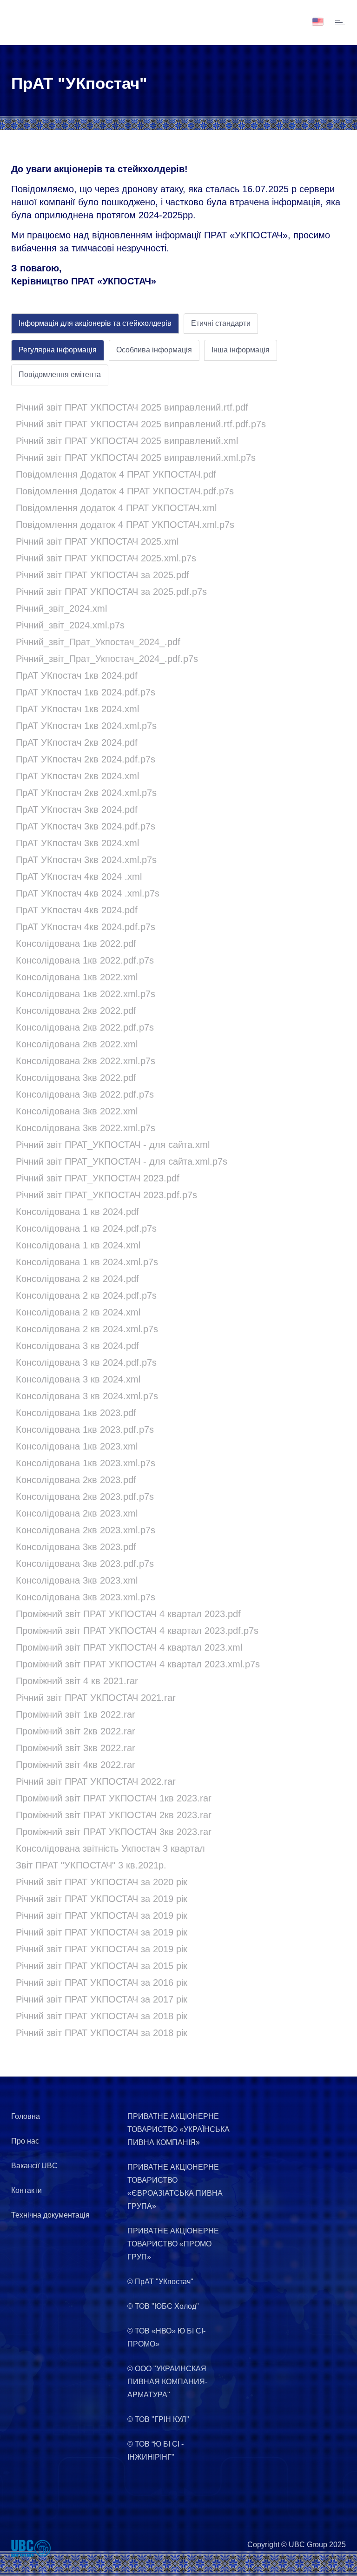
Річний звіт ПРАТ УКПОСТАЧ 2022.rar (96, 1781)
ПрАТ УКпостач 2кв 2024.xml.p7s (86, 793)
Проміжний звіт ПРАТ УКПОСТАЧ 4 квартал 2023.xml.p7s (138, 1664)
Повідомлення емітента (60, 374)
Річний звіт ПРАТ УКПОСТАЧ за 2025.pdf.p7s (111, 592)
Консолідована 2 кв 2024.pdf (77, 1279)
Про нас (25, 2141)
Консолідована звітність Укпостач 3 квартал (110, 1848)
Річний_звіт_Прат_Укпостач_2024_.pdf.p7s (107, 659)
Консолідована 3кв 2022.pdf (76, 1078)
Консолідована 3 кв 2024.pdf (77, 1346)
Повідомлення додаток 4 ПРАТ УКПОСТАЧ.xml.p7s (125, 525)
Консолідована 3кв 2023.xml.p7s (86, 1597)
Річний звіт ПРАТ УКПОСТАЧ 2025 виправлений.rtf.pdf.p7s (141, 424)
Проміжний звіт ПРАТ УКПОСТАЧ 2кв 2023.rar (114, 1815)
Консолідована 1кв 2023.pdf (76, 1413)
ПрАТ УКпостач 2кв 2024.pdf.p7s (86, 759)
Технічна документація (50, 2215)
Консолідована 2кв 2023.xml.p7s (86, 1530)
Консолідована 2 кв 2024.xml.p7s (87, 1329)
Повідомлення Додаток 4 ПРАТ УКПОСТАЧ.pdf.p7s (125, 491)
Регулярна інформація (58, 350)
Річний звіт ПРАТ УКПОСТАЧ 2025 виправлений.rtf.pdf (132, 407)
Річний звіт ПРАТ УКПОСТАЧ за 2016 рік (102, 1983)
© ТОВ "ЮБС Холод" (163, 2306)
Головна (26, 2116)
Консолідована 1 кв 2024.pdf (77, 1212)
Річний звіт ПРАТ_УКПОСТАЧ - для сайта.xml (113, 1145)
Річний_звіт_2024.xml (61, 608)
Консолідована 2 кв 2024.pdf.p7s (86, 1295)
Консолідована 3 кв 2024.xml (78, 1379)
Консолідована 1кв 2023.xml (77, 1446)
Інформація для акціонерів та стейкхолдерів (95, 323)
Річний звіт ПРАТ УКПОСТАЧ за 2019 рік (102, 1899)
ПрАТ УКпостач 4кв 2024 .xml (79, 877)
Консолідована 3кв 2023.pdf (76, 1547)
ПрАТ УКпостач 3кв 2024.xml (77, 843)
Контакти (26, 2190)
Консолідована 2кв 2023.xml (77, 1513)
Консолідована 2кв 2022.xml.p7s (86, 1061)
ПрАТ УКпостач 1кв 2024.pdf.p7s (86, 692)
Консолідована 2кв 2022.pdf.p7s (85, 1027)
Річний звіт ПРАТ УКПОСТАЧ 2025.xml (97, 541)
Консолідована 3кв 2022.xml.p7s (86, 1128)
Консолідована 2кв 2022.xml (77, 1044)
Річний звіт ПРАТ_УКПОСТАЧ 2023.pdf (98, 1178)
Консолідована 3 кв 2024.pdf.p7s (86, 1362)
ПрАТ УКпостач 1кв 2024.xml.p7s (86, 726)
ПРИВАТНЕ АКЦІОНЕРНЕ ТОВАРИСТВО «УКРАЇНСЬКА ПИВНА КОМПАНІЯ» (178, 2129)
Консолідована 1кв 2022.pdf (76, 944)
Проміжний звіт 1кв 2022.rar (76, 1714)
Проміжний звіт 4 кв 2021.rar (77, 1681)
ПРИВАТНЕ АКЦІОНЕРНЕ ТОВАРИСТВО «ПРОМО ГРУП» (173, 2244)
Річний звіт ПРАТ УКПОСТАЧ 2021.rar (96, 1698)
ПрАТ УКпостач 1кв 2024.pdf (77, 675)
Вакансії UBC (34, 2166)
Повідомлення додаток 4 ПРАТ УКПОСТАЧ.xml (116, 508)
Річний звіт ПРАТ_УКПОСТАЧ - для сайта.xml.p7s (122, 1161)
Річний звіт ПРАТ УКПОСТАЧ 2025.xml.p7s (106, 558)
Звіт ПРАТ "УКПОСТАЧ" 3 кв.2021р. (91, 1865)
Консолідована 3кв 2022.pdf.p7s (85, 1094)
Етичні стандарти (221, 323)
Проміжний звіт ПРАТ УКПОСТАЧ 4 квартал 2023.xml (129, 1647)
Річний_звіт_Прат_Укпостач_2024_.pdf (98, 642)
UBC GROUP (39, 22)
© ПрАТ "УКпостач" (160, 2282)
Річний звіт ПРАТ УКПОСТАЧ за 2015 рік (102, 1966)
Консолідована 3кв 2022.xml (77, 1111)
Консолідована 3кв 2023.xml (77, 1580)
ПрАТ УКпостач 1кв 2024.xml (77, 709)
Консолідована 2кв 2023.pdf (76, 1480)
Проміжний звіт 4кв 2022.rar (76, 1765)
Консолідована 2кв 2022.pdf (76, 1011)
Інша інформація (241, 350)
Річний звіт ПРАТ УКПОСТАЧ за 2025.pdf (102, 575)
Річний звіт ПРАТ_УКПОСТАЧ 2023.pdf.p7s (106, 1195)
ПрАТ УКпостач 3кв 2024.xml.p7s (86, 860)
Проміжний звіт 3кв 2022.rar (76, 1748)
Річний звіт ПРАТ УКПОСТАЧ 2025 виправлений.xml (127, 441)
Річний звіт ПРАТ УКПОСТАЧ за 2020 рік (102, 1882)
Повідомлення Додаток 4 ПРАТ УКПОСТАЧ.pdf (116, 474)
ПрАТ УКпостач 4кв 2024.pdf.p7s (86, 927)
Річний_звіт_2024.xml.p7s (70, 625)
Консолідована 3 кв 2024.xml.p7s (87, 1396)
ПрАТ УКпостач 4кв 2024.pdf (77, 910)
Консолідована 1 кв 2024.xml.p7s (87, 1262)
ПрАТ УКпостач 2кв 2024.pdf (77, 742)
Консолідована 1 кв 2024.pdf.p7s (86, 1228)
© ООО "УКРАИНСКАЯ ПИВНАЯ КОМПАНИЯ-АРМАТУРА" (167, 2382)
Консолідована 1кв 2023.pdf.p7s (85, 1430)
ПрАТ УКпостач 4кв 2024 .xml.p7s (88, 893)
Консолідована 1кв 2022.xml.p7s (86, 994)
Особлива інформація (154, 350)
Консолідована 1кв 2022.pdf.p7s (85, 960)
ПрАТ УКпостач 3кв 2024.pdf (77, 809)
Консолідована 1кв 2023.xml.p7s (86, 1463)
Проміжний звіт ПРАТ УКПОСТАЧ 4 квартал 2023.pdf (128, 1614)
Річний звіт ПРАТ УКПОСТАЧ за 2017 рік (102, 1999)
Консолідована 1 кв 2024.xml (78, 1245)
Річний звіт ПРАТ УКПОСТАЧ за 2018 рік (102, 2016)
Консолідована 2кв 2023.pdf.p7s (85, 1497)
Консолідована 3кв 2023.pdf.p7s (85, 1564)
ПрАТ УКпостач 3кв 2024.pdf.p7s (86, 826)
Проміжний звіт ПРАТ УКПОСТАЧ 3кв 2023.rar (114, 1832)
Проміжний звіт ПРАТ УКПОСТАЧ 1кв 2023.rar (114, 1798)
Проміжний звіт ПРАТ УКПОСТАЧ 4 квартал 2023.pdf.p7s (137, 1631)
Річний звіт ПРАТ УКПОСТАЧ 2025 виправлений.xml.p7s (136, 458)
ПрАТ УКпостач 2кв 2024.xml (77, 776)
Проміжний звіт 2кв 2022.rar (76, 1731)
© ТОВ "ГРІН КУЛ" (158, 2419)
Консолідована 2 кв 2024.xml (78, 1312)
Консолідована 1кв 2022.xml (77, 977)
